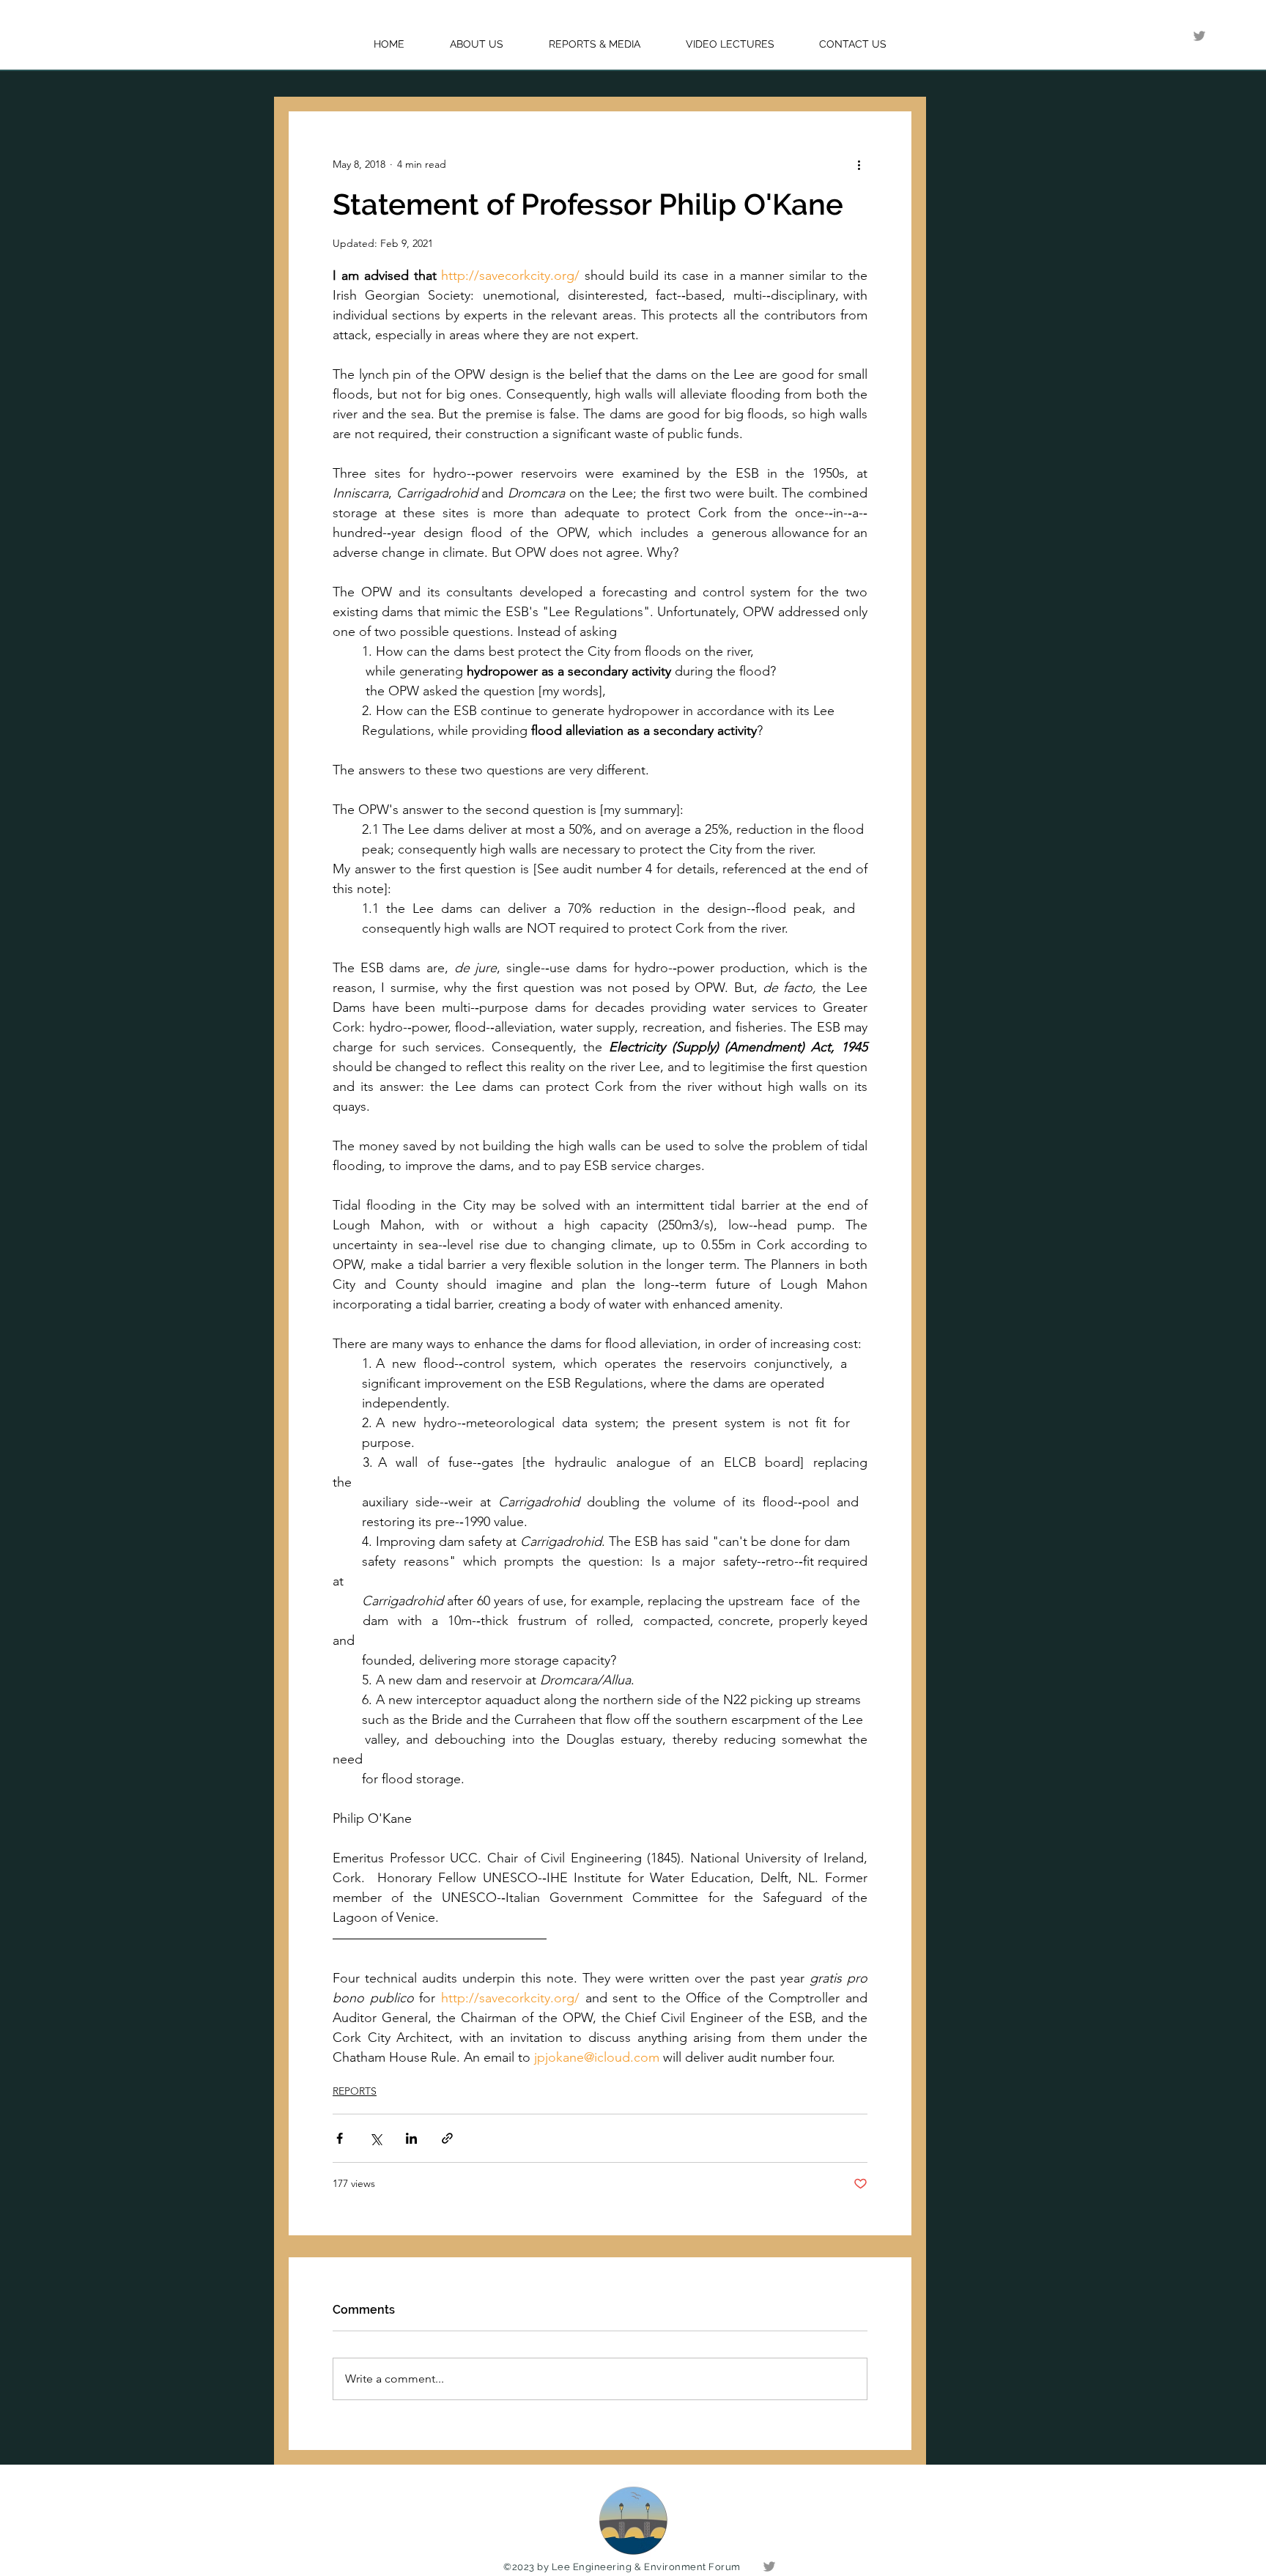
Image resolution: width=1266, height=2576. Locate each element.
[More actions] (859, 164)
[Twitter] (1199, 36)
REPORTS (355, 2091)
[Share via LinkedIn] (411, 2138)
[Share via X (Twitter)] (375, 2138)
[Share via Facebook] (340, 2138)
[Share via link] (447, 2138)
